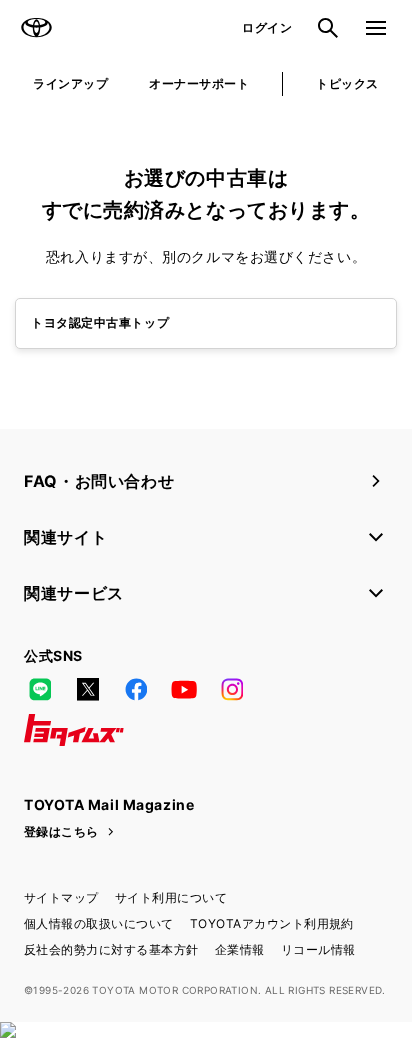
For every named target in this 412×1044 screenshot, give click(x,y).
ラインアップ (70, 83)
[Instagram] (232, 690)
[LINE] (40, 690)
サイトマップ (61, 897)
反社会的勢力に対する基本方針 (111, 949)
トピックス (347, 83)
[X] (88, 690)
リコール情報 (318, 949)
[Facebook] (136, 690)
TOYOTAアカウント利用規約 (272, 923)
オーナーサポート (199, 83)
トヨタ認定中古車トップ (100, 323)
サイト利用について (171, 897)
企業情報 (240, 949)
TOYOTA (36, 28)
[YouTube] (184, 690)
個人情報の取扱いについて (99, 923)
